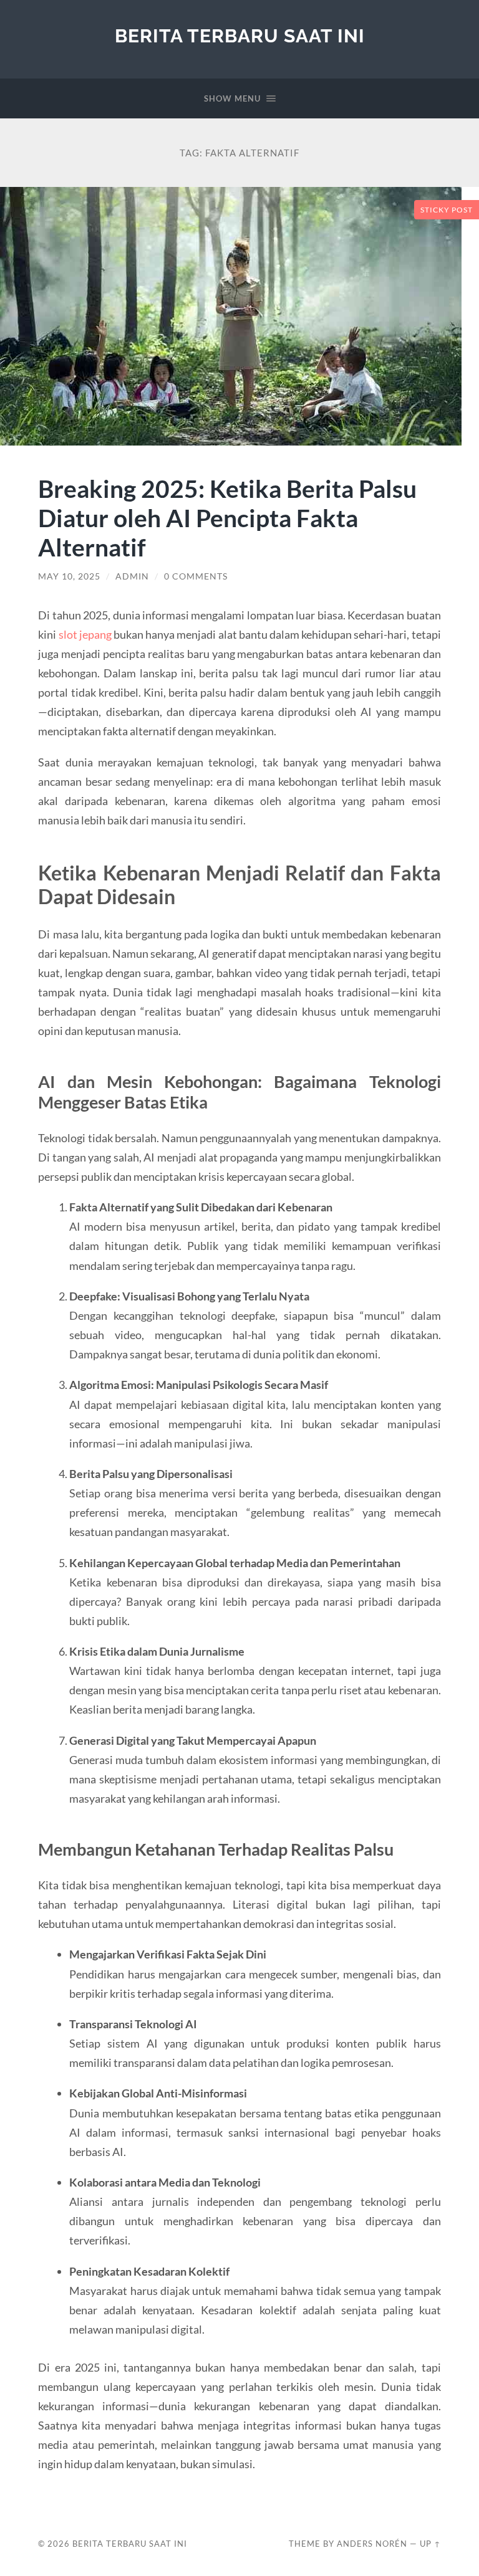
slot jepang (85, 634)
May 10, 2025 (69, 576)
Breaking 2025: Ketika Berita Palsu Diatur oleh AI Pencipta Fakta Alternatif (227, 518)
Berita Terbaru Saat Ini (240, 36)
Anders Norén (372, 2544)
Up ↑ (430, 2544)
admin (132, 576)
